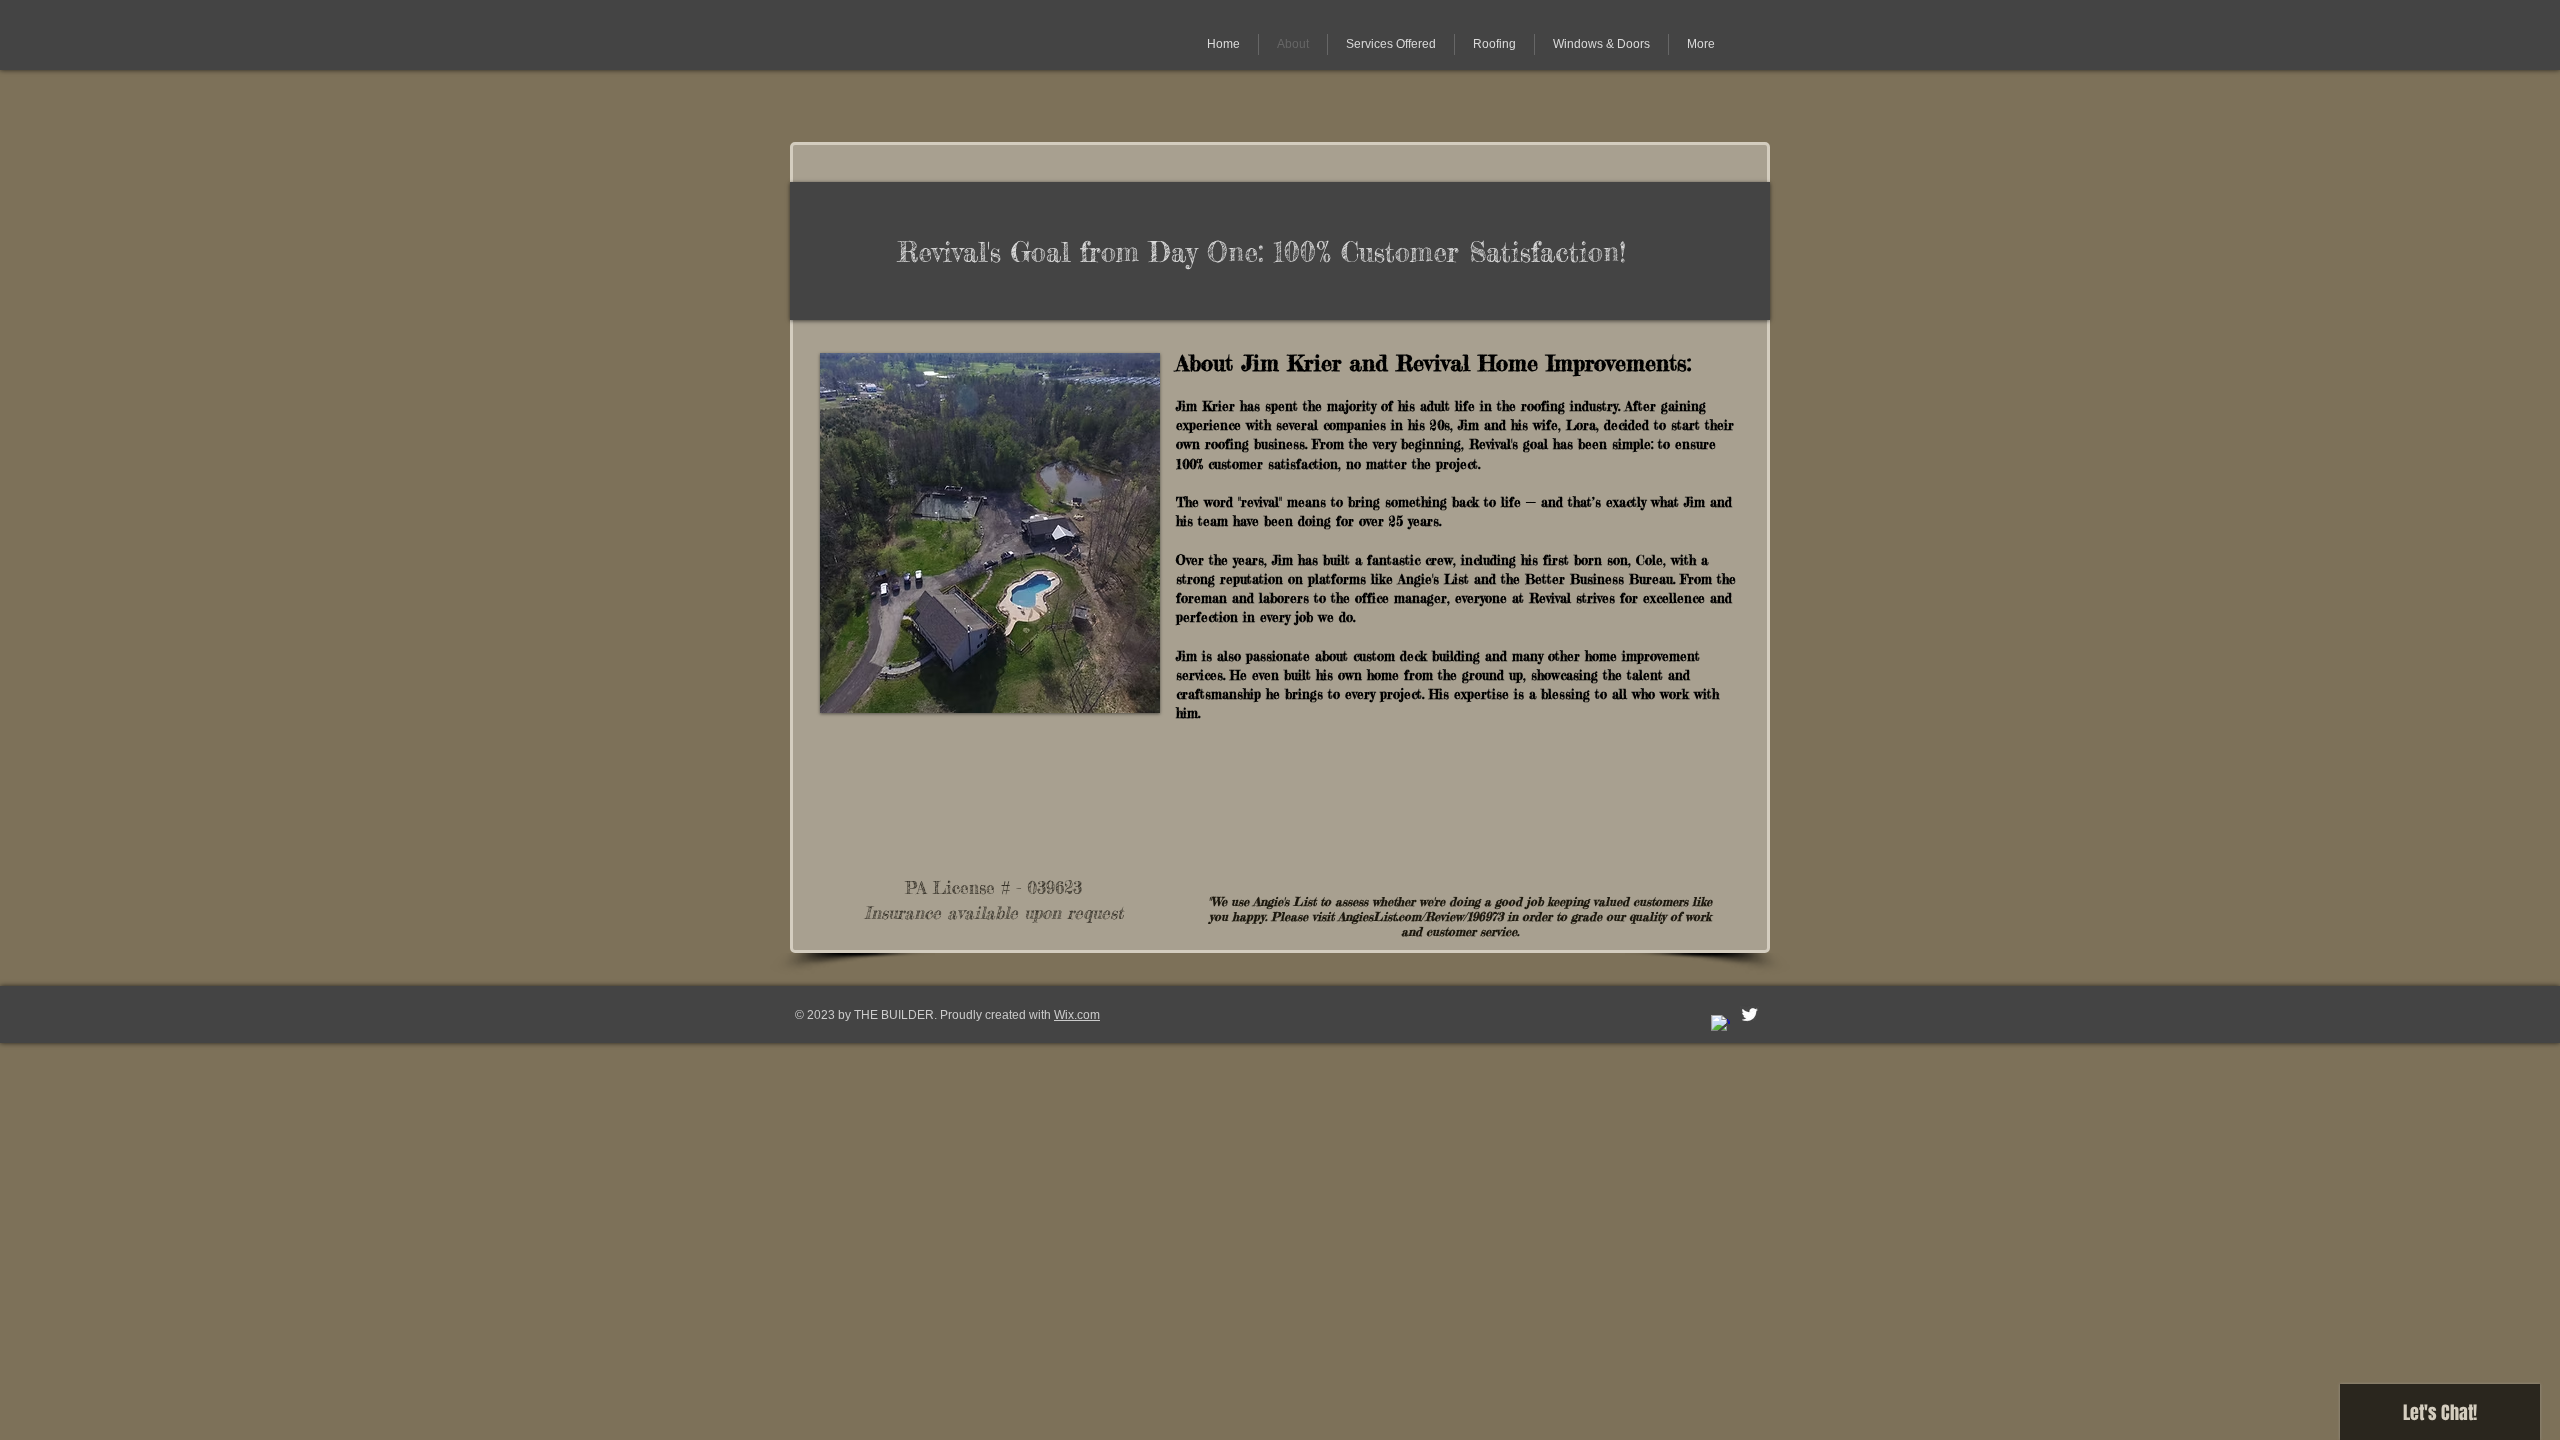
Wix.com (1077, 1015)
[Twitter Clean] (1749, 1014)
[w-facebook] (1720, 1024)
